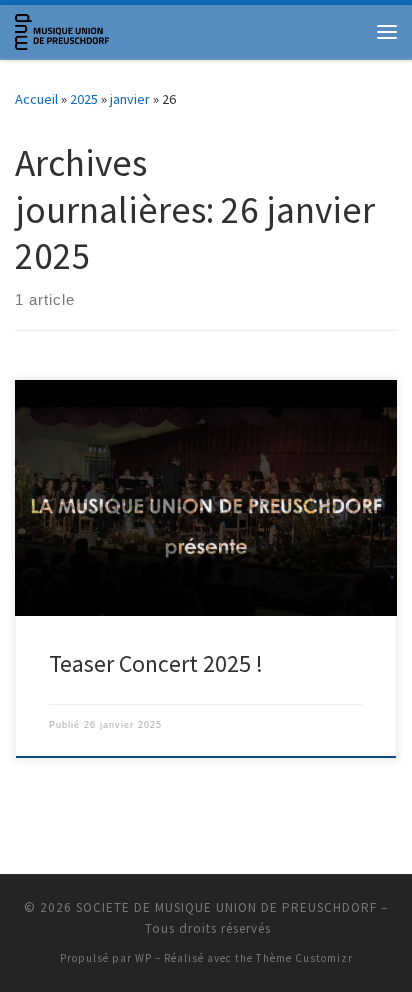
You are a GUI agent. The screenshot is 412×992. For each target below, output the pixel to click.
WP (143, 958)
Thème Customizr (304, 958)
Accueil (36, 99)
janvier (130, 99)
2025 (84, 99)
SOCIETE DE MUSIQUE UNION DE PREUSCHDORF (226, 907)
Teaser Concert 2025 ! (156, 663)
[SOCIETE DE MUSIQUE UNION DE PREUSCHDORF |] (62, 29)
